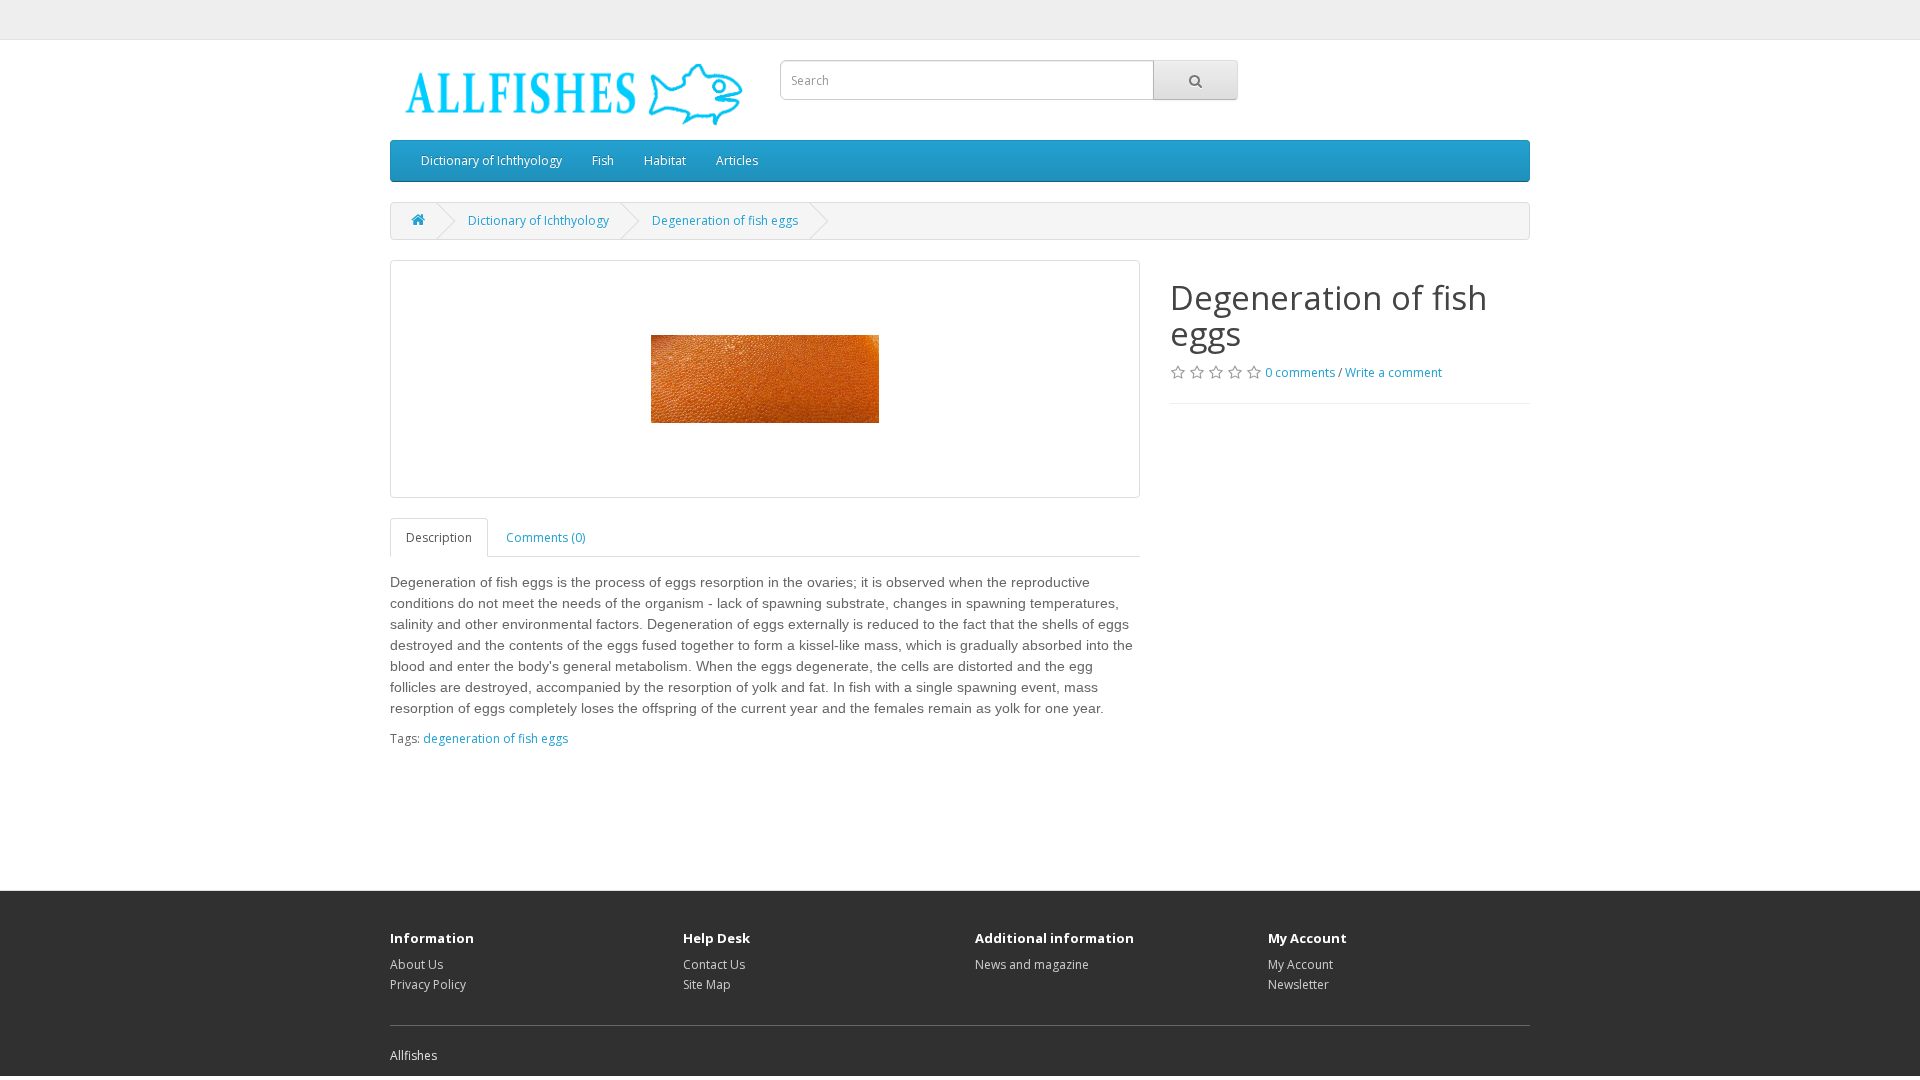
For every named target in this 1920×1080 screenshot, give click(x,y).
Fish (603, 160)
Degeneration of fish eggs (725, 220)
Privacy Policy (428, 984)
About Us (416, 964)
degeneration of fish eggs (495, 738)
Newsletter (1298, 984)
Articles (737, 160)
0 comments (1300, 372)
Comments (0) (545, 537)
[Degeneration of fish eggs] (765, 379)
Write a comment (1393, 372)
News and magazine (1032, 964)
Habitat (665, 160)
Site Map (707, 984)
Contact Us (714, 964)
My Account (1300, 964)
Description (439, 537)
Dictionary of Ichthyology (491, 160)
